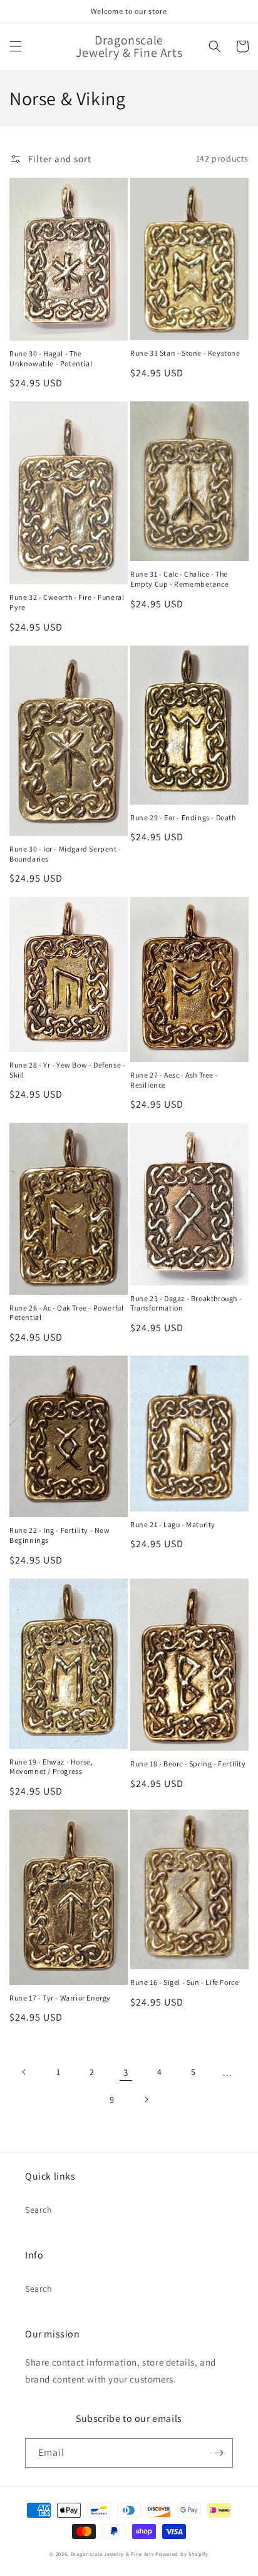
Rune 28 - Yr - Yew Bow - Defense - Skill (67, 1070)
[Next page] (146, 2099)
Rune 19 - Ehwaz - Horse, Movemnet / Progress (51, 1767)
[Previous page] (24, 2072)
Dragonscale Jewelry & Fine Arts (112, 2554)
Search (39, 2210)
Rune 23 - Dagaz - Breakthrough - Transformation (186, 1303)
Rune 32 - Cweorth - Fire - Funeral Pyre (67, 602)
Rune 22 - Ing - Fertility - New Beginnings (60, 1535)
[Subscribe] (219, 2453)
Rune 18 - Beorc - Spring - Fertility (188, 1764)
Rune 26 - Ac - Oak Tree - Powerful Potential (66, 1313)
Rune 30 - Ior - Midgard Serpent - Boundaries (65, 854)
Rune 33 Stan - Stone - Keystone (185, 353)
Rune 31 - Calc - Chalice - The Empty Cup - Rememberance (179, 579)
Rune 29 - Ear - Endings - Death (183, 817)
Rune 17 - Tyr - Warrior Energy (60, 1998)
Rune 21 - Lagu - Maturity (173, 1524)
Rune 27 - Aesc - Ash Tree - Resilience (174, 1080)
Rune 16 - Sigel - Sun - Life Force (184, 1982)
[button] (16, 46)
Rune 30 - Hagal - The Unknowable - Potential (51, 358)
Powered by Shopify (182, 2554)
